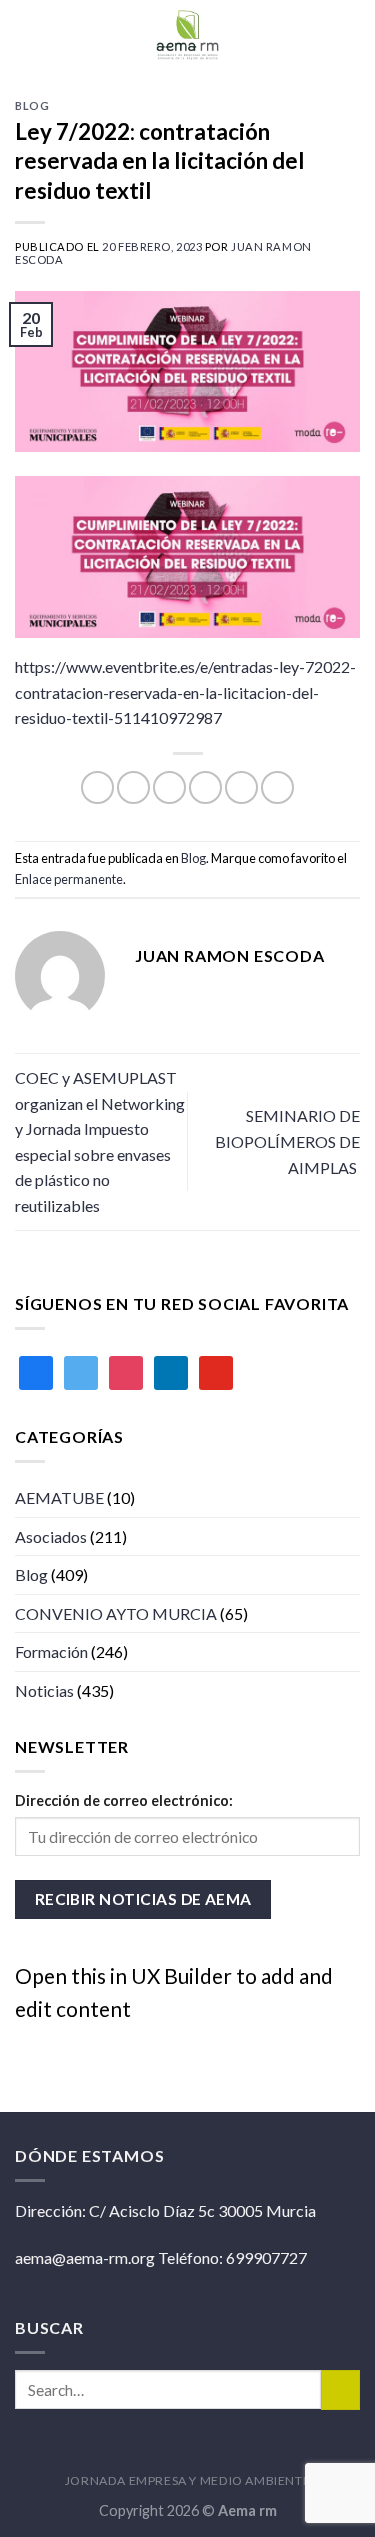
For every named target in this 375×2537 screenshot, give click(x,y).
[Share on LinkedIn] (277, 787)
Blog (32, 105)
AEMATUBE (59, 1497)
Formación (51, 1651)
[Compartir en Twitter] (169, 787)
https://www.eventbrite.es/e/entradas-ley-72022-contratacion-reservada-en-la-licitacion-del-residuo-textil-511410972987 (185, 692)
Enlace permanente (69, 879)
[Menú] (348, 34)
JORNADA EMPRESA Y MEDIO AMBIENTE (188, 2480)
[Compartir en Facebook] (133, 787)
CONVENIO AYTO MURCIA (116, 1613)
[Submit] (340, 2389)
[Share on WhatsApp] (97, 787)
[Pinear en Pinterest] (241, 787)
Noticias (44, 1690)
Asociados (51, 1536)
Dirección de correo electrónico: (124, 1800)
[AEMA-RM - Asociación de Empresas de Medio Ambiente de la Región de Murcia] (188, 35)
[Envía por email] (205, 787)
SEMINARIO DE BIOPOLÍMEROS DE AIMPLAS (287, 1141)
